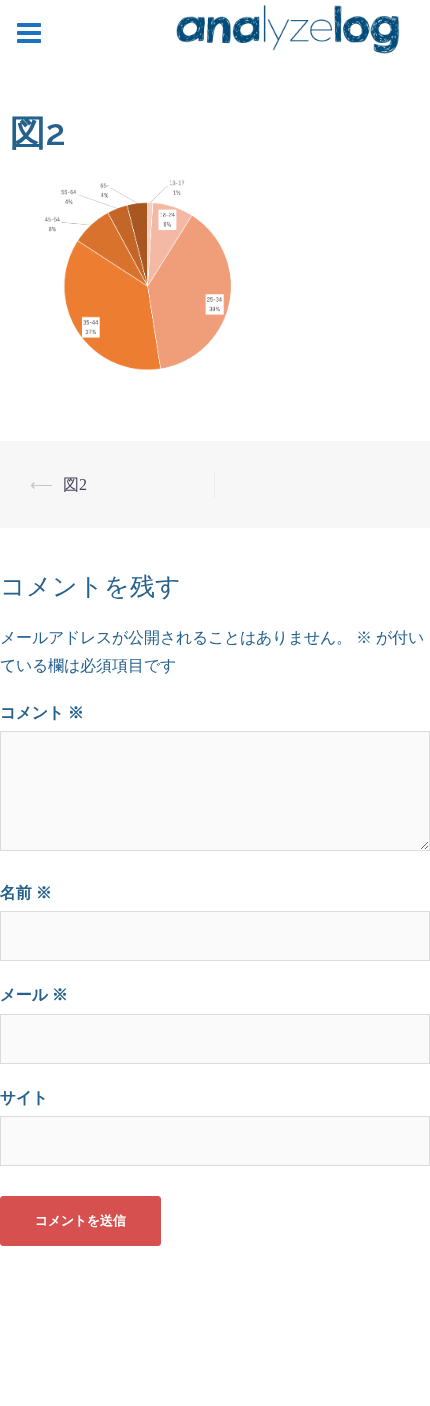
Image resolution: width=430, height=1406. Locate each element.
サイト (24, 1097)
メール (34, 994)
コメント (42, 712)
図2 (75, 484)
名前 (26, 892)
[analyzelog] (288, 33)
